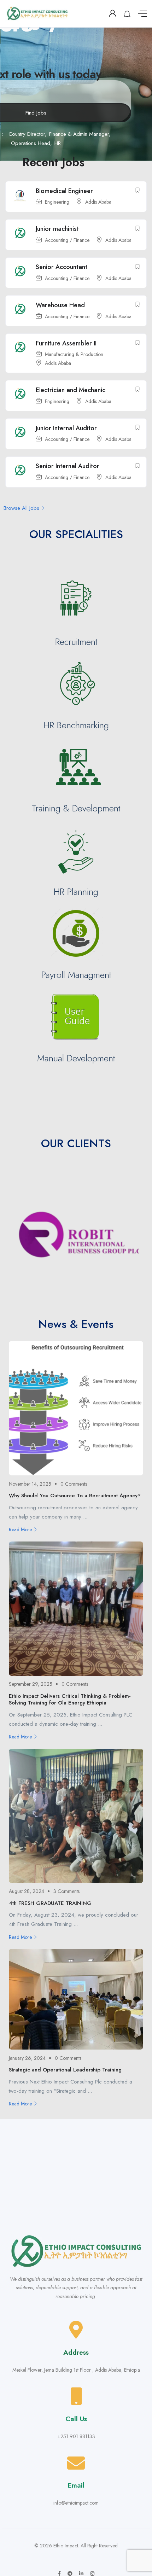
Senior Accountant (62, 267)
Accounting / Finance (67, 240)
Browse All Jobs (21, 508)
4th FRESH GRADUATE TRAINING (50, 1903)
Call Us (76, 2419)
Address (76, 2352)
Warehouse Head (60, 305)
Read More (20, 1529)
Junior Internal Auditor (66, 428)
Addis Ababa (98, 202)
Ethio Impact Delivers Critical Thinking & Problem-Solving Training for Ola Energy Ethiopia (70, 1700)
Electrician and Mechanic (71, 390)
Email (76, 2485)
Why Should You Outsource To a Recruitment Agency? (75, 1496)
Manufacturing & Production (74, 355)
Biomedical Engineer (64, 191)
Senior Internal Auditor (68, 466)
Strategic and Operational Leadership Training (65, 2070)
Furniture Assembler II (66, 343)
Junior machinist (57, 229)
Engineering (57, 202)
